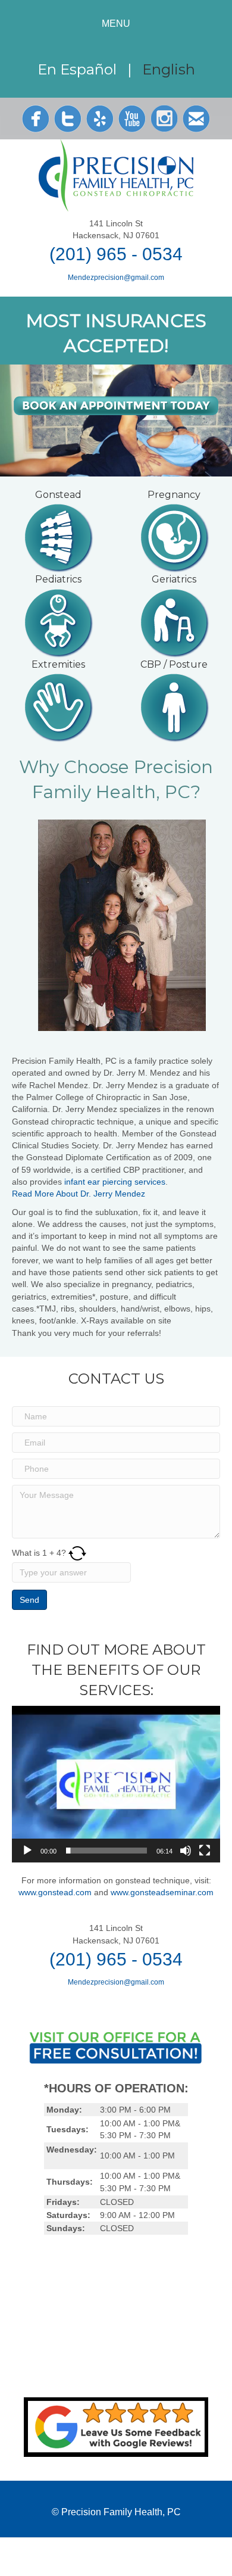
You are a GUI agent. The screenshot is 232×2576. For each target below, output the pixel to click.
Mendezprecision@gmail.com (116, 278)
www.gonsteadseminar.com (162, 1892)
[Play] (27, 1851)
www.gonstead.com (55, 1892)
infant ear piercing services (115, 1182)
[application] (116, 1784)
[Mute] (186, 1851)
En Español (79, 69)
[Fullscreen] (205, 1851)
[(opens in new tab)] (116, 2427)
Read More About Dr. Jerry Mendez (79, 1194)
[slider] (106, 1851)
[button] (116, 1784)
